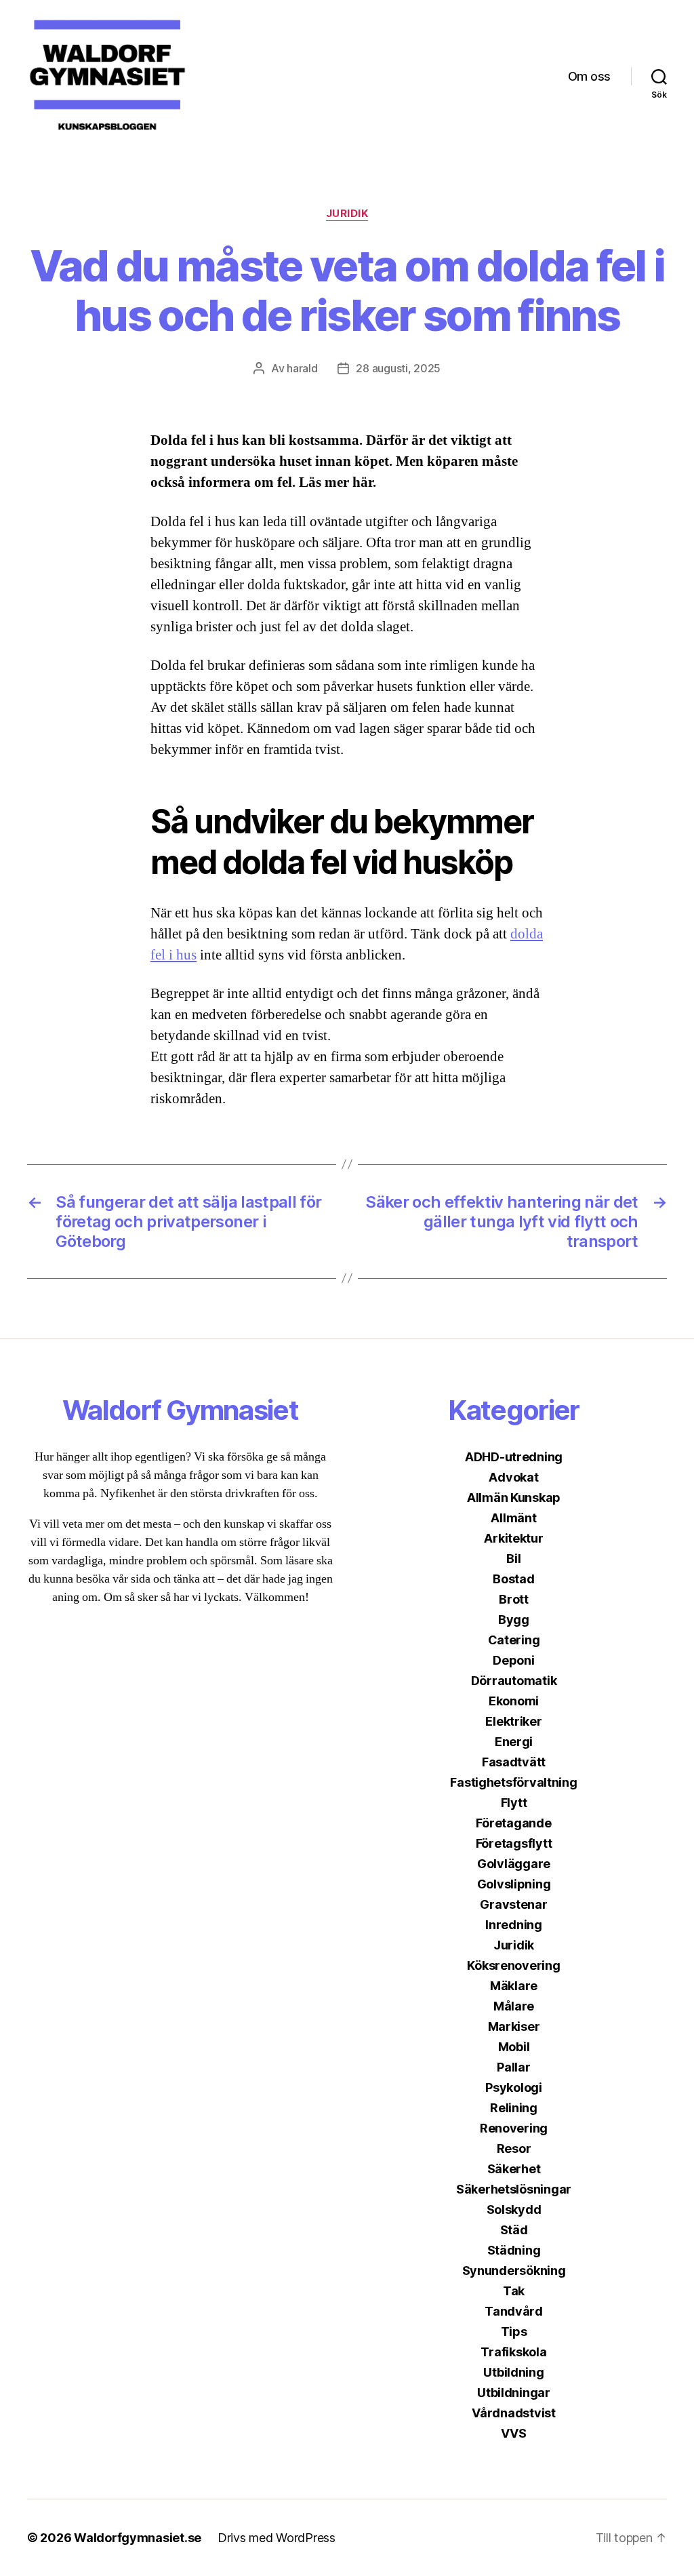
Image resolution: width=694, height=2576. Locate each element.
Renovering (514, 2128)
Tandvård (514, 2311)
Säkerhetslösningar (514, 2189)
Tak (514, 2291)
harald (302, 368)
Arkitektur (513, 1538)
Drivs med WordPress (277, 2538)
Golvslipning (514, 1884)
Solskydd (514, 2210)
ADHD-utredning (514, 1457)
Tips (514, 2332)
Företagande (513, 1823)
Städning (514, 2250)
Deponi (513, 1660)
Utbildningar (514, 2393)
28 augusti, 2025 (398, 368)
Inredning (514, 1925)
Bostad (513, 1579)
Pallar (513, 2067)
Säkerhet (514, 2169)
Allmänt (513, 1518)
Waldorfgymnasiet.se (138, 2538)
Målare (514, 2006)
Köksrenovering (513, 1965)
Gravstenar (513, 1904)
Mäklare (514, 1986)
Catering (514, 1640)
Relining (514, 2108)
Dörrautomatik (514, 1681)
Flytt (514, 1803)
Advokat (513, 1477)
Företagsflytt (514, 1843)
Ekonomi (514, 1701)
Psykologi (514, 2087)
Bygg (514, 1620)
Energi (514, 1742)
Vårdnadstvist (514, 2413)
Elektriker (513, 1721)
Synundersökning (514, 2271)
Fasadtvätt (514, 1762)
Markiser (514, 2026)
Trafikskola (513, 2352)
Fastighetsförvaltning (513, 1782)
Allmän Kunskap (514, 1498)
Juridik (347, 214)
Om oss (589, 76)
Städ (514, 2230)
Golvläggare (514, 1864)
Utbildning (513, 2372)
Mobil (514, 2047)
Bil (513, 1559)
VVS (513, 2433)
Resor (514, 2148)
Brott (514, 1599)
